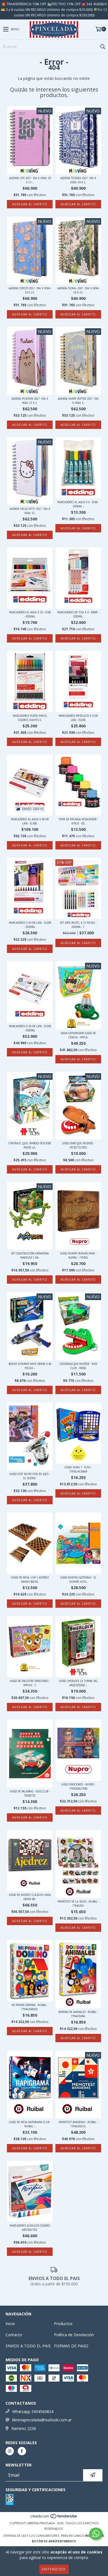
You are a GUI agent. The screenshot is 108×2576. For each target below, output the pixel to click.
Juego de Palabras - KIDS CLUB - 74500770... (30, 1793)
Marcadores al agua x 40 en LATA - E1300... (30, 821)
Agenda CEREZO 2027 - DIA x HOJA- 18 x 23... (30, 290)
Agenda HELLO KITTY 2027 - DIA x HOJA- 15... (30, 511)
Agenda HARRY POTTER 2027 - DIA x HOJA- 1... (78, 401)
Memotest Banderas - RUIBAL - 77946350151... (78, 2124)
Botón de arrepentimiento (54, 2541)
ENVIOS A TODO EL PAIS (28, 2346)
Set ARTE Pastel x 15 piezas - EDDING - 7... (78, 925)
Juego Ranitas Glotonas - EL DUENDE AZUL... (78, 1579)
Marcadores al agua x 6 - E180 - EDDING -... (78, 504)
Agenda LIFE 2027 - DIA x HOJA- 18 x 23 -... (30, 180)
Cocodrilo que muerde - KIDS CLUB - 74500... (78, 1366)
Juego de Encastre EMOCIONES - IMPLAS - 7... (30, 1683)
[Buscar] (102, 46)
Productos (63, 2324)
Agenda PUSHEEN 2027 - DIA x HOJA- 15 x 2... (30, 401)
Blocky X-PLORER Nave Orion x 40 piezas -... (30, 1366)
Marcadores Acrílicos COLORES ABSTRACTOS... (30, 2227)
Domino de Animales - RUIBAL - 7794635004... (78, 2014)
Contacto (14, 2335)
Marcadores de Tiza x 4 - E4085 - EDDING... (78, 614)
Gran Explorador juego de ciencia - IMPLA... (78, 1035)
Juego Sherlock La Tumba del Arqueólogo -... (78, 1683)
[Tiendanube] (54, 2518)
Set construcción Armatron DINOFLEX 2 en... (30, 1255)
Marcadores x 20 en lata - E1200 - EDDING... (30, 1028)
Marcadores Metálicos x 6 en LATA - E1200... (78, 718)
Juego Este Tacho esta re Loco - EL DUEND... (30, 1476)
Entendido (54, 2569)
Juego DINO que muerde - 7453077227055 (78, 1145)
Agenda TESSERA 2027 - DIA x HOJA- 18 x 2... (78, 180)
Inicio (10, 2324)
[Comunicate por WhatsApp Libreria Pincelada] (96, 2534)
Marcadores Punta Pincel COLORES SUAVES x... (30, 718)
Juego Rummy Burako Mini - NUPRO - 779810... (78, 1255)
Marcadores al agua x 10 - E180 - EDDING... (30, 614)
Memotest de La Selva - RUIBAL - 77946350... (78, 1903)
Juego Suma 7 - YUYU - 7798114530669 (78, 1469)
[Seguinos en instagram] (10, 2451)
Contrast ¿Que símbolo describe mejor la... (30, 1145)
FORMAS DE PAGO (71, 2346)
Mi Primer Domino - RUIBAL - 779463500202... (30, 2007)
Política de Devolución (74, 2335)
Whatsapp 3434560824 (33, 2411)
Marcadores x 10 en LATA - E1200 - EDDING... (30, 925)
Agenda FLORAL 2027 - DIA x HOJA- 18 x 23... (78, 290)
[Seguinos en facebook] (22, 2451)
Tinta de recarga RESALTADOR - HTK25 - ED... (78, 821)
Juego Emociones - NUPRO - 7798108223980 (78, 1786)
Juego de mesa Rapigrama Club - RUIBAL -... (30, 2124)
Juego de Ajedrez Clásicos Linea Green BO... (30, 1897)
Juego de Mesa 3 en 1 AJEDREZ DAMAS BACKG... (30, 1579)
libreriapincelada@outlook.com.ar (42, 2420)
